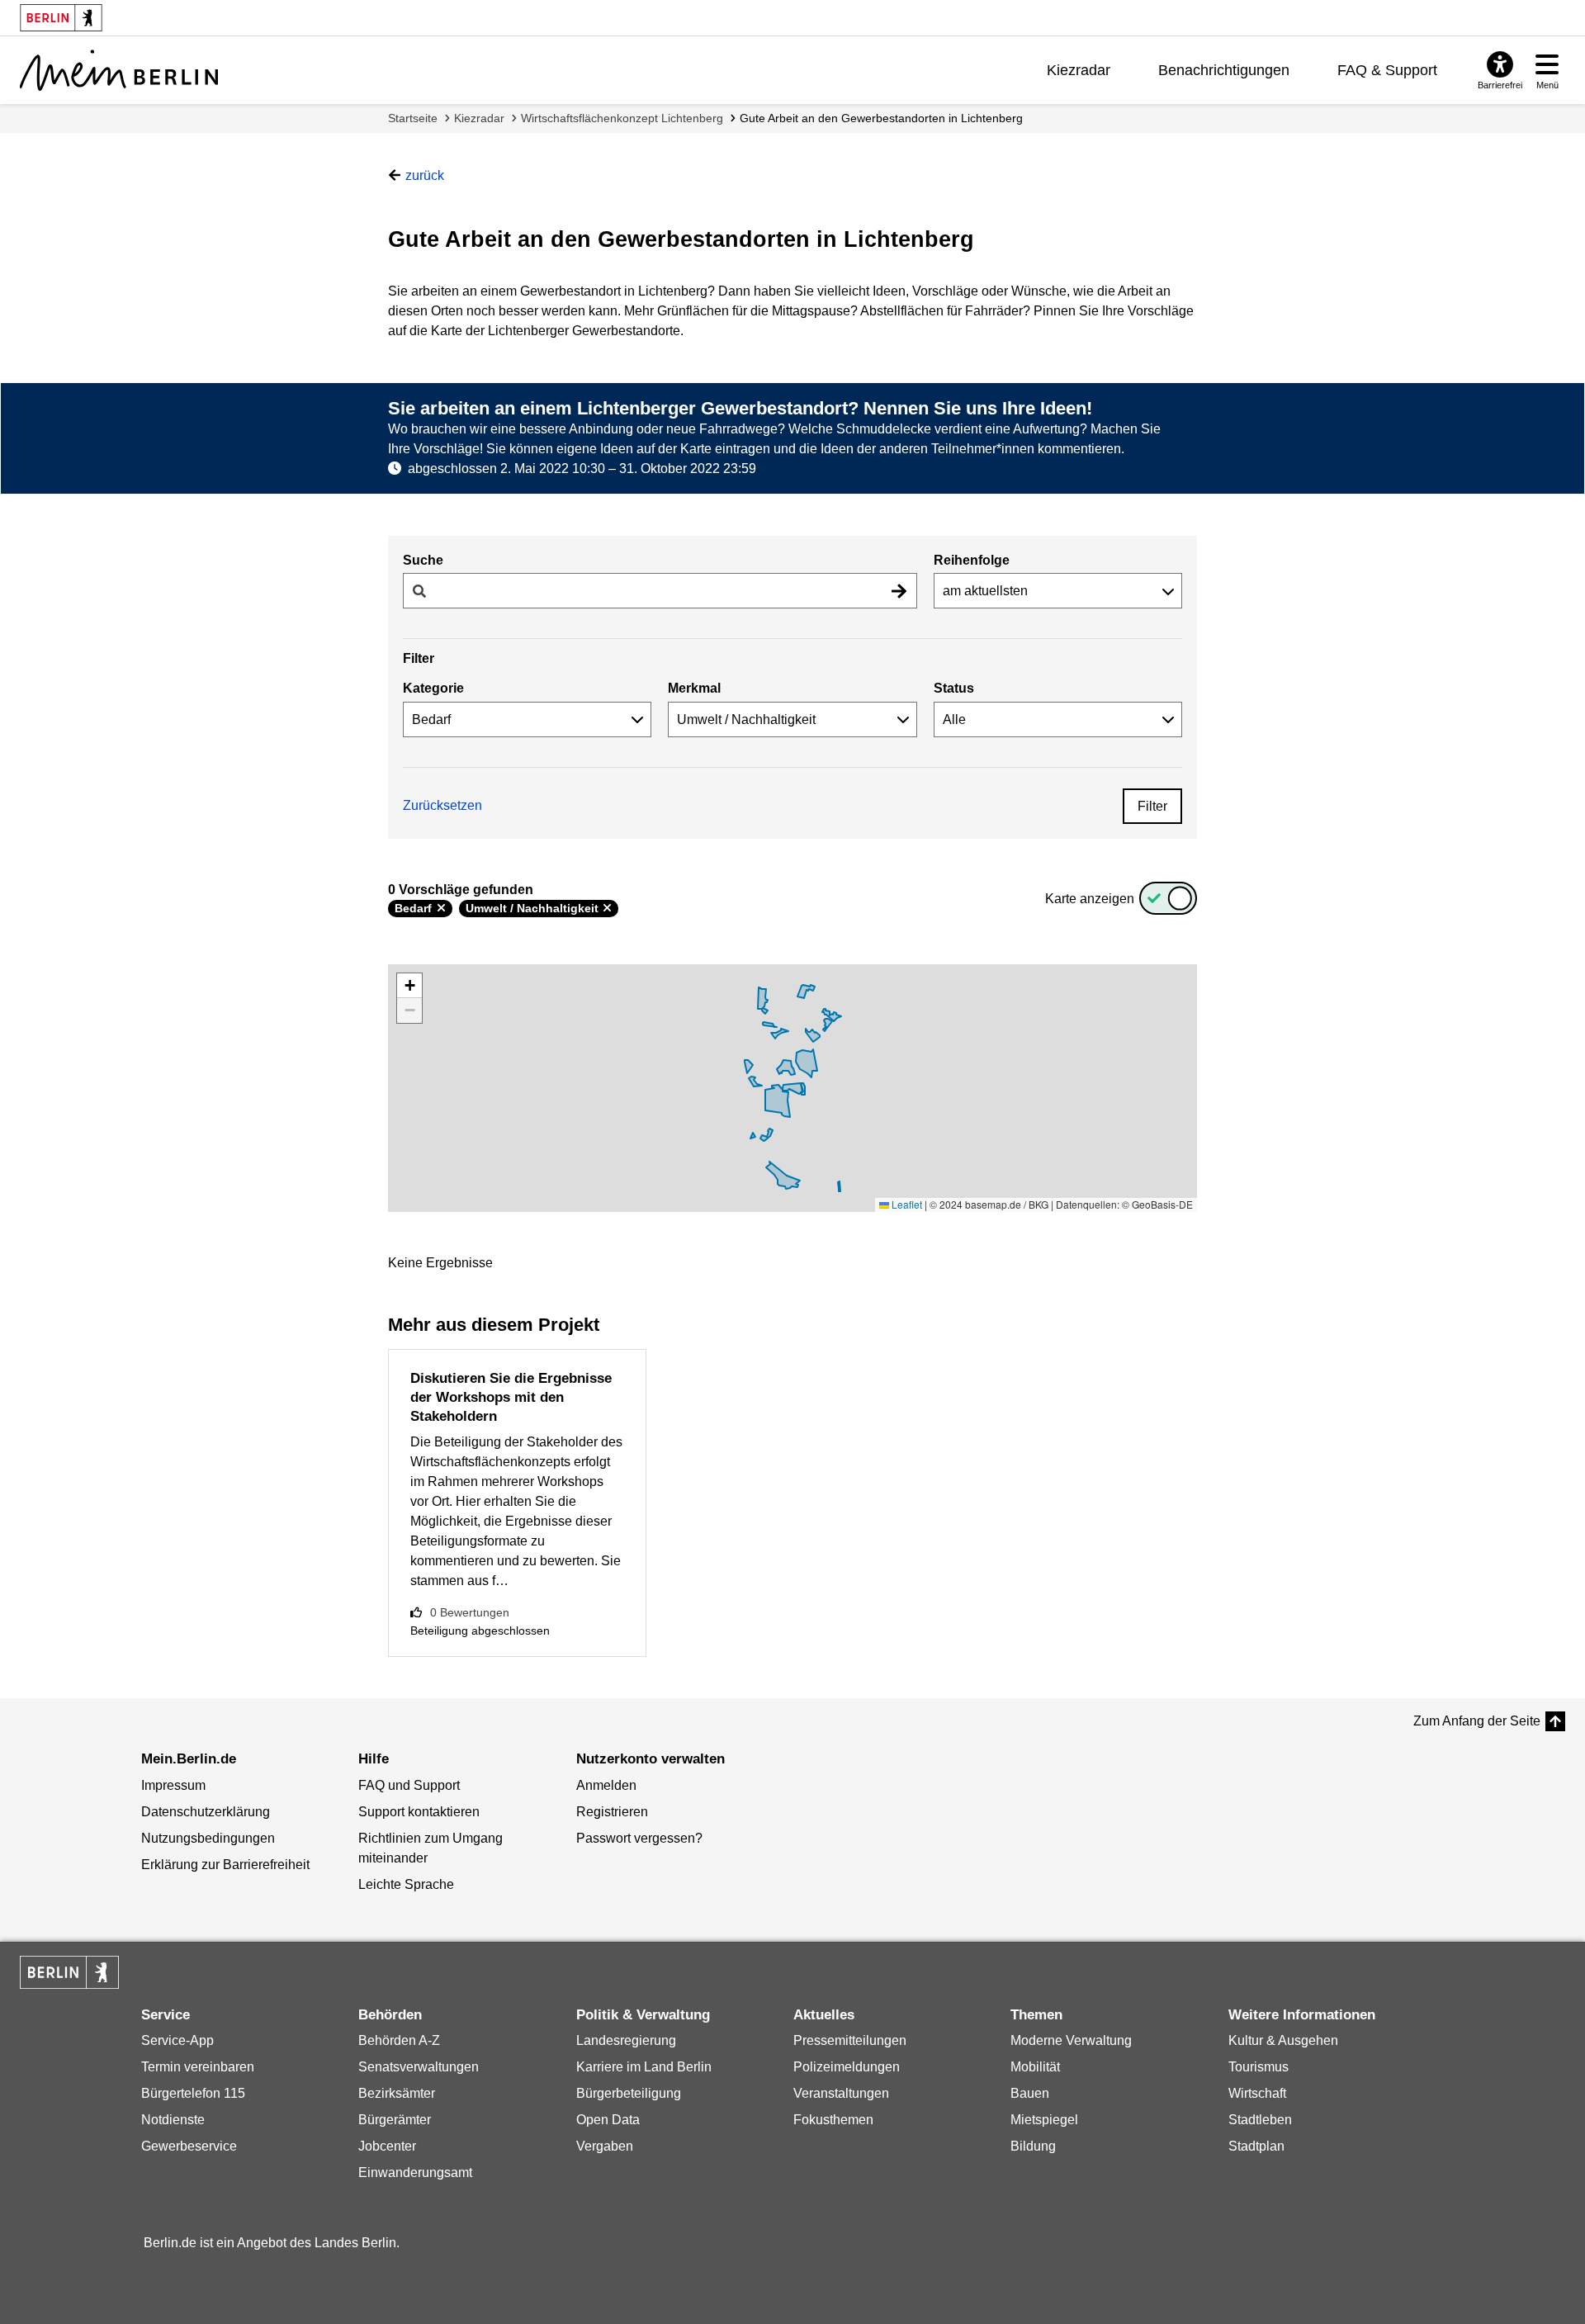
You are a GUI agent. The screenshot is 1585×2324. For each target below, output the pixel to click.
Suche (423, 560)
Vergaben (605, 2146)
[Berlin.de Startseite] (69, 1972)
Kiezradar (1079, 70)
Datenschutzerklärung (206, 1812)
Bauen (1030, 2093)
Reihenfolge (972, 560)
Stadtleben (1260, 2120)
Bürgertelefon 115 (193, 2093)
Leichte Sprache (406, 1884)
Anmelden (606, 1785)
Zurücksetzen (442, 805)
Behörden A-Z (399, 2040)
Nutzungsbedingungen (208, 1838)
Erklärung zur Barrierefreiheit (225, 1865)
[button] (409, 986)
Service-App (177, 2040)
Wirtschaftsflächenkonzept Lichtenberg (622, 118)
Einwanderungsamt (415, 2173)
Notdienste (173, 2120)
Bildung (1033, 2146)
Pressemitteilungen (850, 2040)
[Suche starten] (899, 591)
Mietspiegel (1044, 2120)
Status (954, 688)
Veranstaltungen (841, 2093)
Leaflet (906, 1204)
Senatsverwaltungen (419, 2067)
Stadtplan (1256, 2146)
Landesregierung (626, 2040)
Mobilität (1035, 2067)
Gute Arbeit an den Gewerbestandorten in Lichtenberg (881, 118)
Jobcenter (387, 2146)
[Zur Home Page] (119, 70)
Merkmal (694, 688)
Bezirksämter (397, 2093)
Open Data (608, 2120)
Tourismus (1259, 2067)
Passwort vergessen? (639, 1838)
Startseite (413, 118)
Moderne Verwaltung (1071, 2040)
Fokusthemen (833, 2120)
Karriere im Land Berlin (644, 2067)
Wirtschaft (1257, 2093)
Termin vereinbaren (198, 2067)
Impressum (173, 1785)
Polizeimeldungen (847, 2067)
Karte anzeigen (1090, 899)
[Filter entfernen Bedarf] (441, 908)
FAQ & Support (1387, 70)
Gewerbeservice (189, 2146)
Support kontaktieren (419, 1812)
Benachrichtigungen (1224, 70)
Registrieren (612, 1812)
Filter (1152, 806)
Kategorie (433, 688)
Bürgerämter (395, 2120)
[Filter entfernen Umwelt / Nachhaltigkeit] (607, 908)
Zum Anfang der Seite (1477, 1721)
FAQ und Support (409, 1785)
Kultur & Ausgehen (1283, 2040)
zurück (425, 175)
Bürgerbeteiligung (629, 2093)
